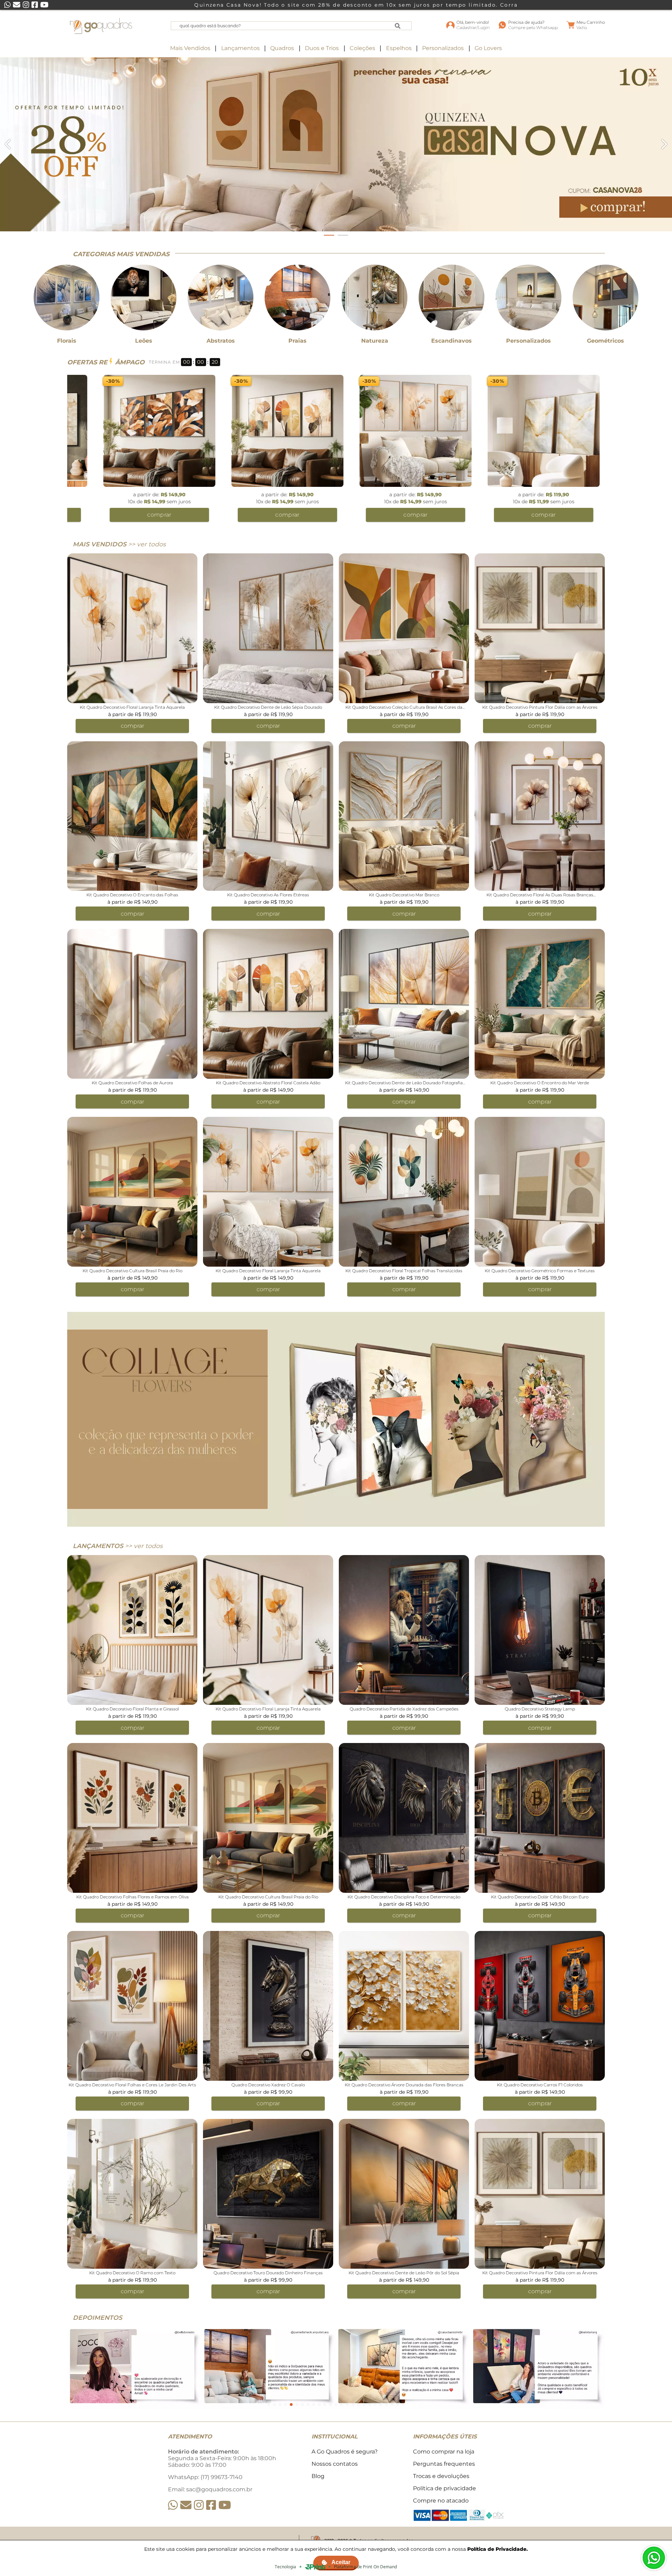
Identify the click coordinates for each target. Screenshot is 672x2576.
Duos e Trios (322, 48)
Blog (318, 2476)
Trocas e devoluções (441, 2476)
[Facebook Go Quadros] (211, 2505)
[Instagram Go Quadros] (199, 2505)
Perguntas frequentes (444, 2464)
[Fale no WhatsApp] (654, 2558)
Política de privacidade (444, 2488)
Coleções (362, 48)
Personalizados (443, 48)
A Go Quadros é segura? (345, 2452)
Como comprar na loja (444, 2452)
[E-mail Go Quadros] (186, 2505)
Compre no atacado (441, 2501)
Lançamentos (240, 48)
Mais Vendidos (190, 48)
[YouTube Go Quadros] (225, 2505)
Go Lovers (488, 48)
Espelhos (399, 48)
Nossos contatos (335, 2464)
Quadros (282, 48)
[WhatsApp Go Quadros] (173, 2505)
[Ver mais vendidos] (336, 144)
